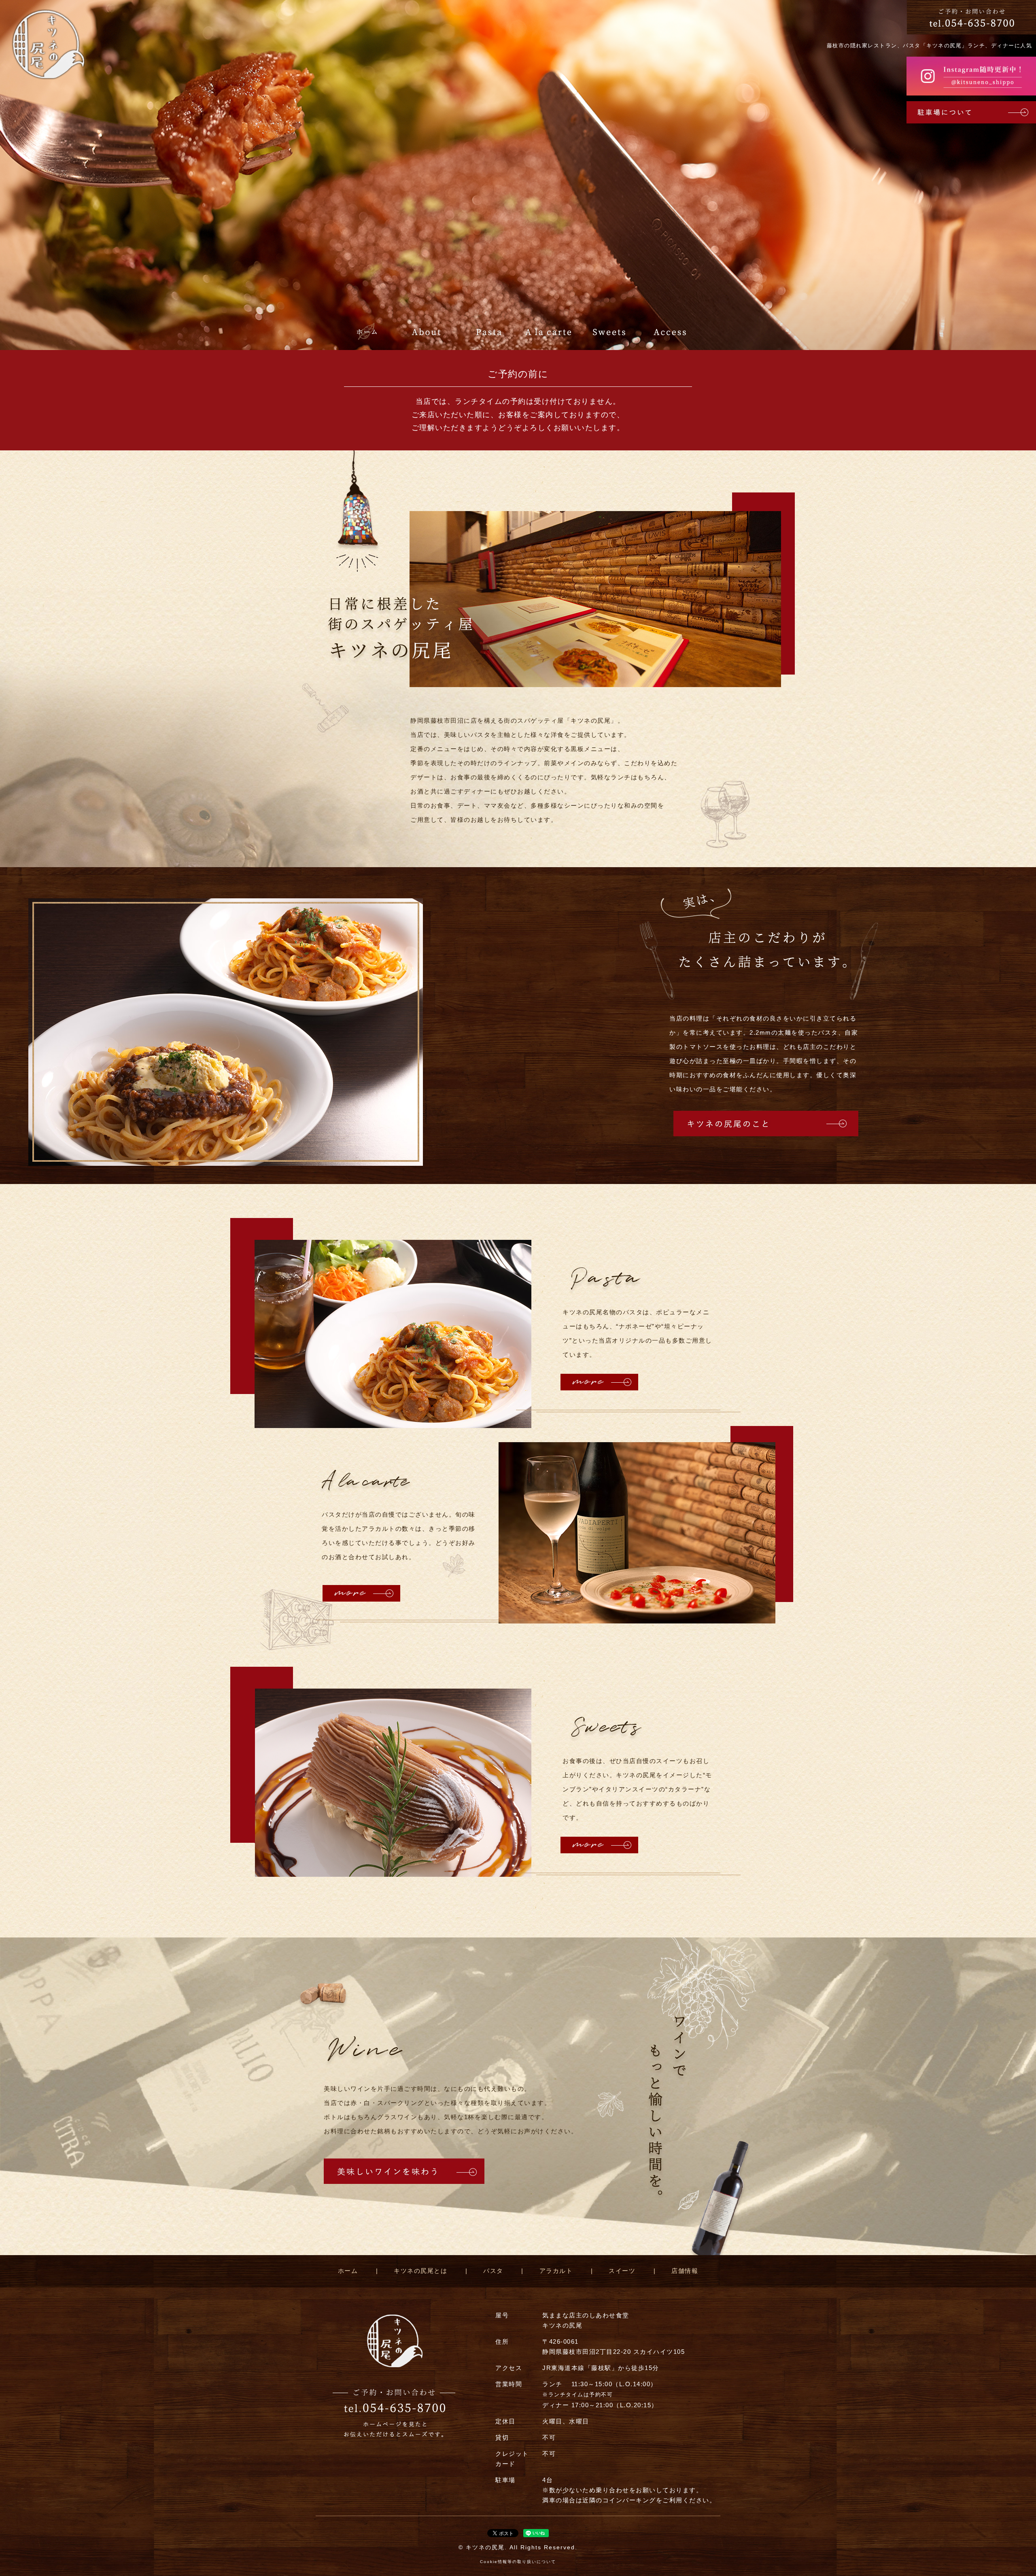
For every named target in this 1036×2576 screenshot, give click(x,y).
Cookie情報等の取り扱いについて (518, 2562)
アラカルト (556, 2271)
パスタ (493, 2271)
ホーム (348, 2271)
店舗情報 (685, 2271)
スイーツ (622, 2271)
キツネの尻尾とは (420, 2271)
